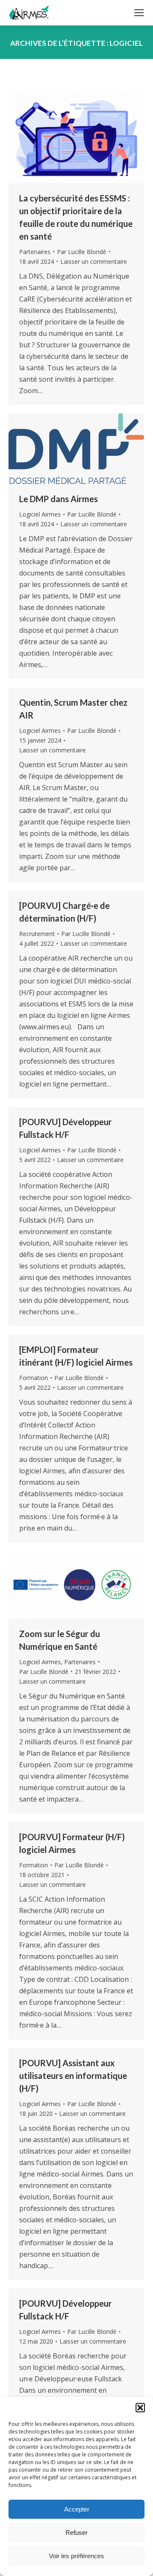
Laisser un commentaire (94, 261)
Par (82, 252)
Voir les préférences (76, 2556)
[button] (140, 2408)
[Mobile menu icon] (139, 13)
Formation (34, 1378)
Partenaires (35, 252)
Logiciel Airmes (40, 514)
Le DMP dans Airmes (58, 499)
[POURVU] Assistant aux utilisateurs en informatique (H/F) (73, 2076)
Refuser (76, 2533)
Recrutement (37, 934)
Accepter (77, 2509)
